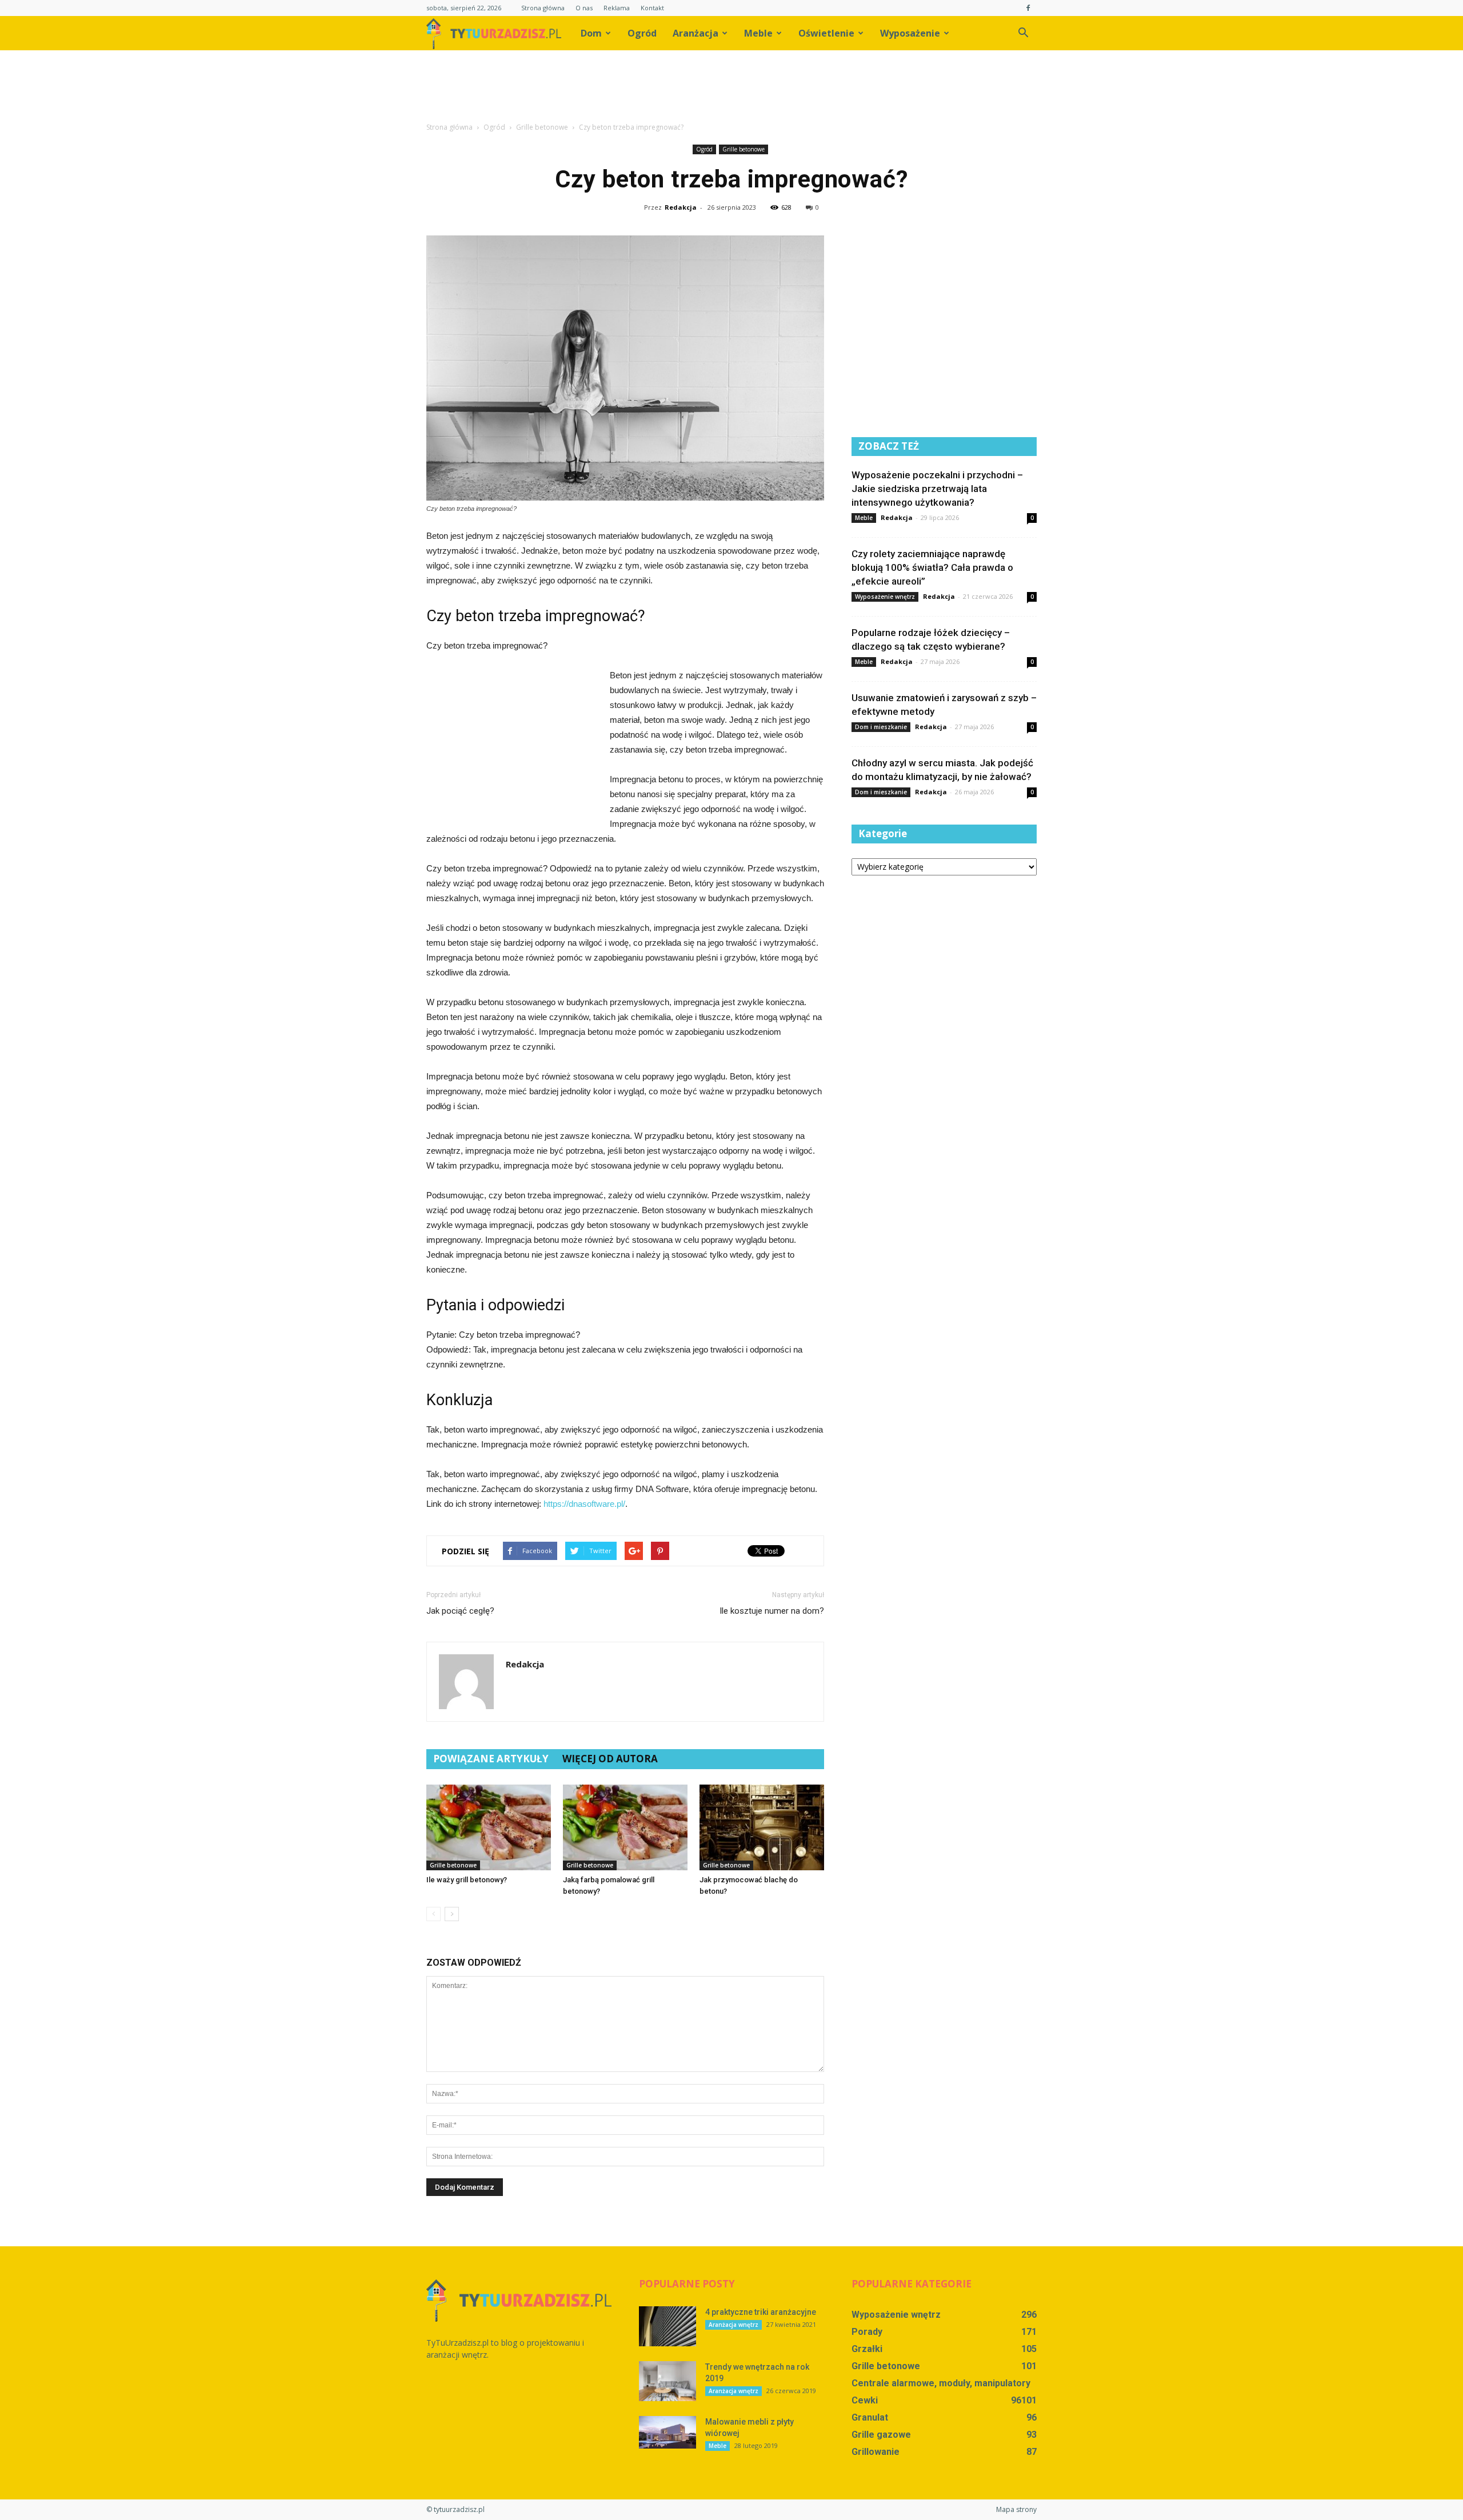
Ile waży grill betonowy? (467, 1880)
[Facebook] (1028, 8)
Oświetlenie (826, 33)
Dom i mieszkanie (881, 727)
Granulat (870, 2417)
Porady (867, 2332)
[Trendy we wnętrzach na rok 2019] (667, 2381)
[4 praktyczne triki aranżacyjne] (667, 2326)
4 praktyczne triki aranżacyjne (761, 2312)
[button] (1023, 33)
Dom (591, 33)
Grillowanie (876, 2452)
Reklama (617, 8)
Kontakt (652, 8)
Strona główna (543, 8)
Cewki (865, 2400)
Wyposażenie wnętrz (885, 597)
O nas (584, 8)
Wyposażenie (910, 33)
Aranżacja (695, 33)
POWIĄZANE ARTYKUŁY (491, 1759)
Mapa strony (1016, 2509)
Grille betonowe (744, 149)
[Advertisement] (731, 90)
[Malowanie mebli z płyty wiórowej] (667, 2432)
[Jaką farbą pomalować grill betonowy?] (625, 1827)
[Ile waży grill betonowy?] (489, 1827)
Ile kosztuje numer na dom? (772, 1611)
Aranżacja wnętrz (734, 2325)
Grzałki (867, 2349)
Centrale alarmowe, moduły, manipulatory (941, 2383)
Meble (758, 33)
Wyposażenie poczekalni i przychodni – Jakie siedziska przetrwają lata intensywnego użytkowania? (937, 489)
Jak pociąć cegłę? (460, 1611)
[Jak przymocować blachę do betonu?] (762, 1827)
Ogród (642, 33)
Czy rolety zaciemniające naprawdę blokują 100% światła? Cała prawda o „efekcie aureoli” (932, 567)
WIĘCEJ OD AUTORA (610, 1759)
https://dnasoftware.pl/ (584, 1504)
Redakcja (681, 207)
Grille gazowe (881, 2435)
